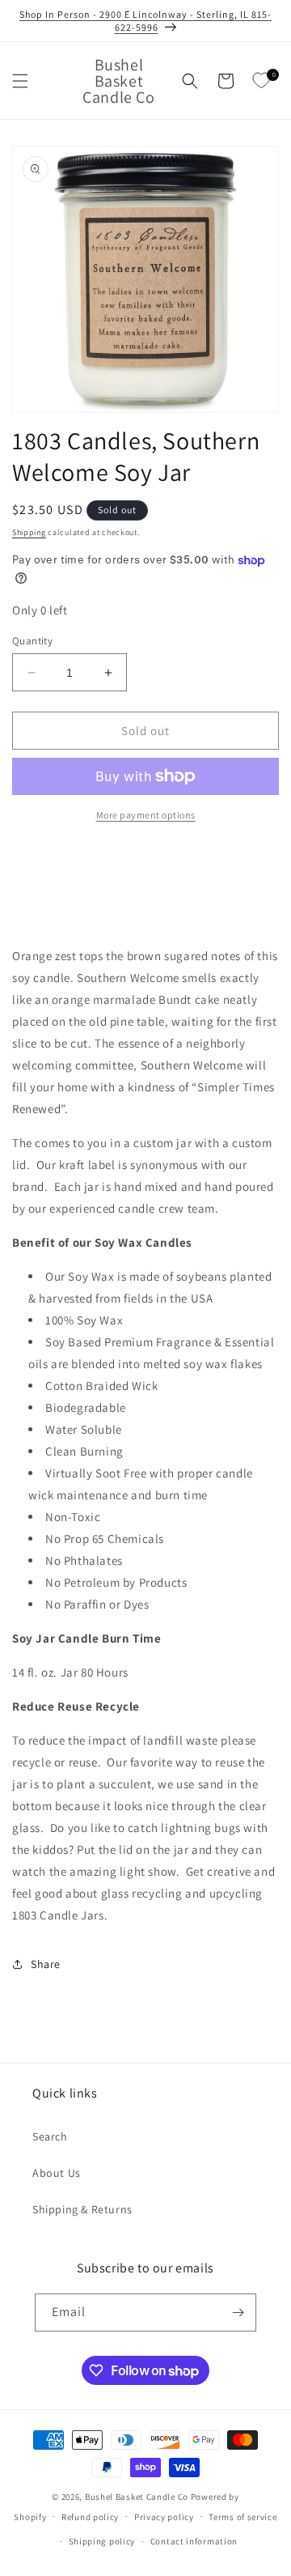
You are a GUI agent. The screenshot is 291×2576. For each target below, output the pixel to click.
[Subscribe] (238, 2312)
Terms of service (242, 2517)
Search (50, 2136)
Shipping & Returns (82, 2209)
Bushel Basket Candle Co (137, 2497)
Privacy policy (164, 2517)
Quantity (32, 641)
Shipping (29, 532)
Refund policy (90, 2517)
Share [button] (46, 1964)
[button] (20, 81)
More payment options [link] (146, 815)
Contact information (194, 2541)
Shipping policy (102, 2541)
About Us (57, 2173)
